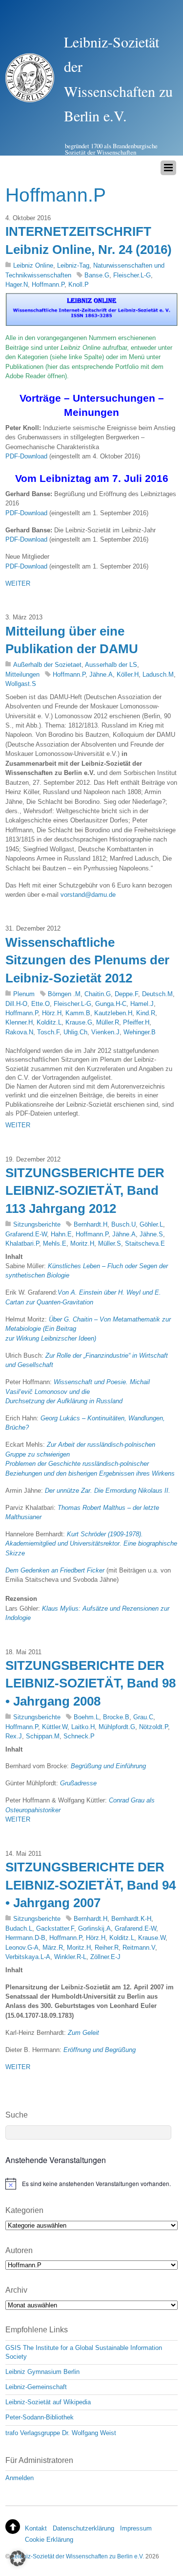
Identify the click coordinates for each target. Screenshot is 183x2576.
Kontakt (36, 2528)
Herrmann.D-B (25, 1938)
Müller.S (110, 1243)
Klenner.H (19, 1022)
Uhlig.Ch (75, 1032)
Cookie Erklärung (49, 2540)
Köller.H (128, 674)
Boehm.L (86, 1717)
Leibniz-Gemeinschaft (36, 2387)
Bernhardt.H (91, 1224)
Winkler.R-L (70, 1957)
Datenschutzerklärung (83, 2528)
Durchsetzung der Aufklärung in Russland (64, 1401)
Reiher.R (107, 1948)
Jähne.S (151, 1234)
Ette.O (41, 1004)
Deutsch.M (157, 994)
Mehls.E (55, 1243)
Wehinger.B (140, 1032)
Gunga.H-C (111, 1004)
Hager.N (17, 285)
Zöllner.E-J (105, 1957)
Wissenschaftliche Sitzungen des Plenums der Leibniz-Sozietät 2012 (87, 960)
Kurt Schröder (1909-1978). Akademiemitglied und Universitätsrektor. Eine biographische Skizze (91, 1544)
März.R (53, 1948)
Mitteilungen (22, 674)
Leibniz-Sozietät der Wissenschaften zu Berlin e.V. (78, 2556)
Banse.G (97, 275)
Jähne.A (101, 674)
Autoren (19, 2250)
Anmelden (20, 2478)
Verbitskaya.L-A (28, 1957)
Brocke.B (116, 1717)
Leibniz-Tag (73, 265)
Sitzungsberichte (37, 1224)
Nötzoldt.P (153, 1727)
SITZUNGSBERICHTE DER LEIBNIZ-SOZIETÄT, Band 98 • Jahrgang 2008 (91, 1683)
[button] (18, 2558)
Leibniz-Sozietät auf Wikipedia (48, 2402)
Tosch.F (48, 1032)
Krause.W (152, 1938)
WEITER (18, 583)
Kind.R (146, 1013)
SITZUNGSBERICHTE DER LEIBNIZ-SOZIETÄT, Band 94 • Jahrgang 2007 (91, 1885)
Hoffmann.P (48, 285)
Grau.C (143, 1717)
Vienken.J (105, 1032)
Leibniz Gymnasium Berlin (42, 2372)
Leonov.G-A (22, 1948)
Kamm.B (78, 1013)
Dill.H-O (16, 1004)
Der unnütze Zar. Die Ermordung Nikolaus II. (108, 1491)
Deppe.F (126, 994)
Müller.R (108, 1022)
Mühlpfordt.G (117, 1727)
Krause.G (79, 1022)
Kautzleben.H (113, 1013)
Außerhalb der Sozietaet (47, 665)
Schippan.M (43, 1736)
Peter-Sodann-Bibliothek (40, 2417)
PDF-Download (26, 456)
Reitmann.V (139, 1948)
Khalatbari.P (22, 1243)
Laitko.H (83, 1727)
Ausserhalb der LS (111, 665)
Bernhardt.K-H (131, 1919)
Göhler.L (151, 1224)
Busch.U (123, 1224)
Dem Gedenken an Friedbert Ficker (55, 1570)
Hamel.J (142, 1004)
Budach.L (19, 1928)
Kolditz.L (49, 1022)
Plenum (24, 994)
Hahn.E (61, 1234)
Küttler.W (55, 1727)
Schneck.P (79, 1736)
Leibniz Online (33, 265)
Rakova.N (19, 1032)
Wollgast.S (21, 684)
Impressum (136, 2528)
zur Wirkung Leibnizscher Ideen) (51, 1338)
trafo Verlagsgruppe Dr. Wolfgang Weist (61, 2433)
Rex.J (14, 1736)
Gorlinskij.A (94, 1928)
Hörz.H (52, 1013)
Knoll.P (79, 285)
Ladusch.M (158, 674)
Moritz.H (82, 1243)
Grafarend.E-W (26, 1234)
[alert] (91, 2184)
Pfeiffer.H (136, 1022)
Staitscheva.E (145, 1243)
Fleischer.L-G (132, 275)
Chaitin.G (98, 994)
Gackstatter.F (55, 1928)
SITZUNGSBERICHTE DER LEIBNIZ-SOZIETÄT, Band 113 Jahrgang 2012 (85, 1191)
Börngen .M (64, 994)
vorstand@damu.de (88, 895)
